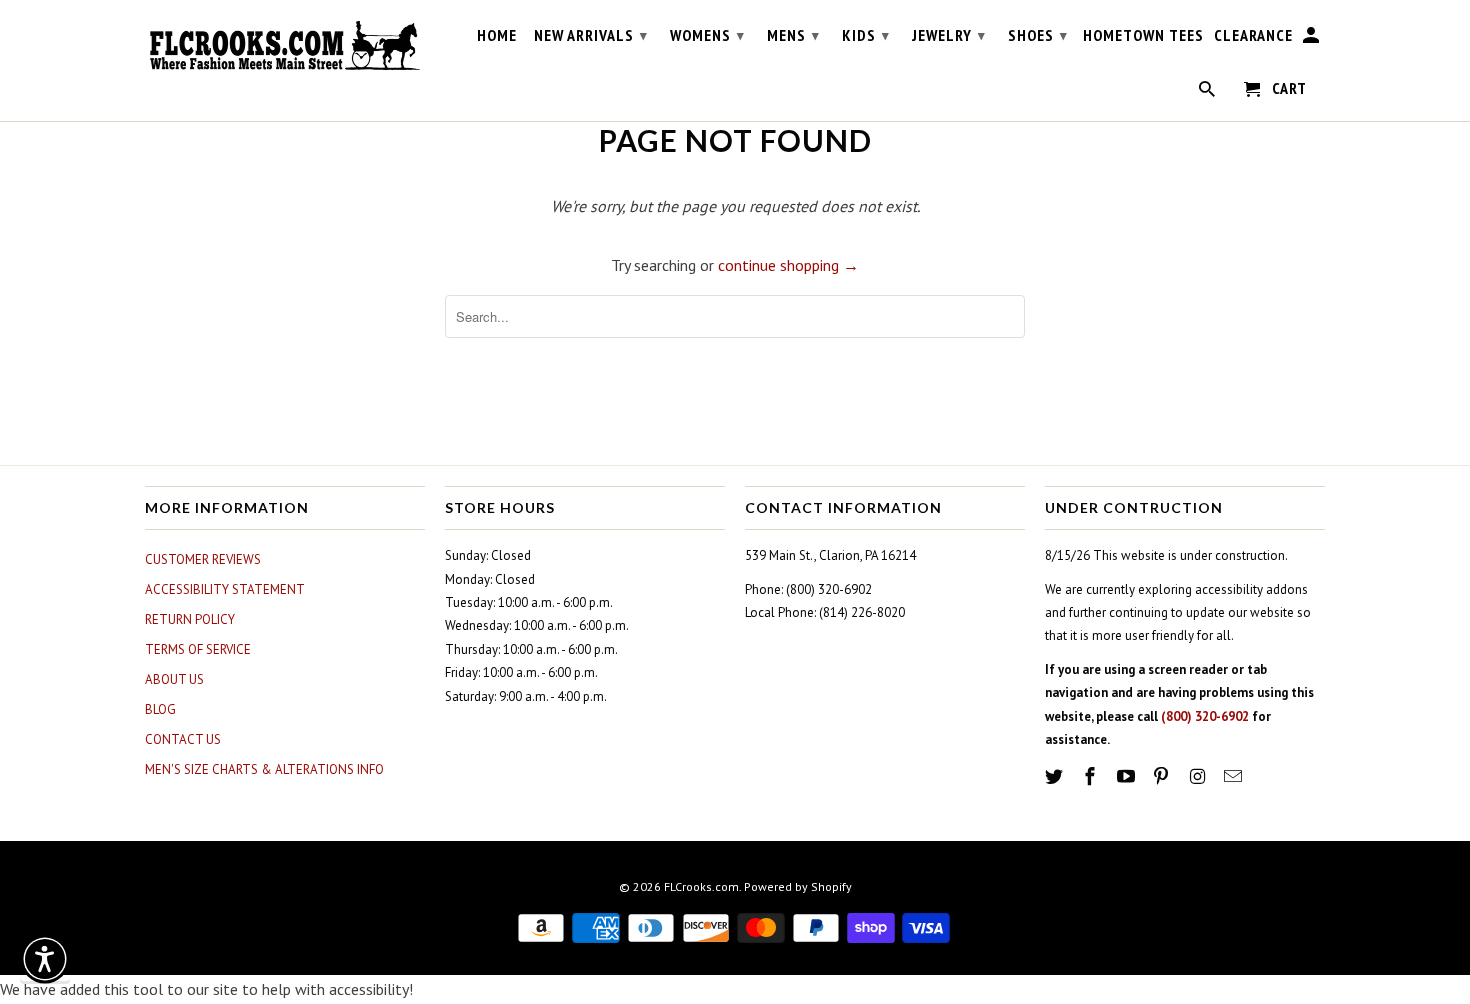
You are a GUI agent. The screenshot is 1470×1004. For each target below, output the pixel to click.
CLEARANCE (1253, 35)
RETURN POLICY (190, 619)
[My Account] (1312, 39)
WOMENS (707, 35)
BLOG (160, 709)
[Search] (1208, 93)
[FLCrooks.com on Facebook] (1092, 776)
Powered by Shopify (798, 886)
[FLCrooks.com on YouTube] (1128, 776)
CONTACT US (183, 739)
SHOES (1038, 35)
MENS (793, 35)
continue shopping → (788, 265)
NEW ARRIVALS (591, 35)
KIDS (866, 35)
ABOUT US (174, 679)
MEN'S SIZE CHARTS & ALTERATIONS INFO (264, 769)
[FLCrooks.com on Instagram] (1199, 776)
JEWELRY (949, 35)
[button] (45, 959)
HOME (497, 35)
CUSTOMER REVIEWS (203, 559)
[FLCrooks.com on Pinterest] (1163, 776)
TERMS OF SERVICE (198, 649)
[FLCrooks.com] (285, 46)
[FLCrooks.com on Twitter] (1056, 776)
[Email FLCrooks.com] (1235, 776)
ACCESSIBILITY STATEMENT (225, 589)
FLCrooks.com (701, 886)
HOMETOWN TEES (1143, 35)
